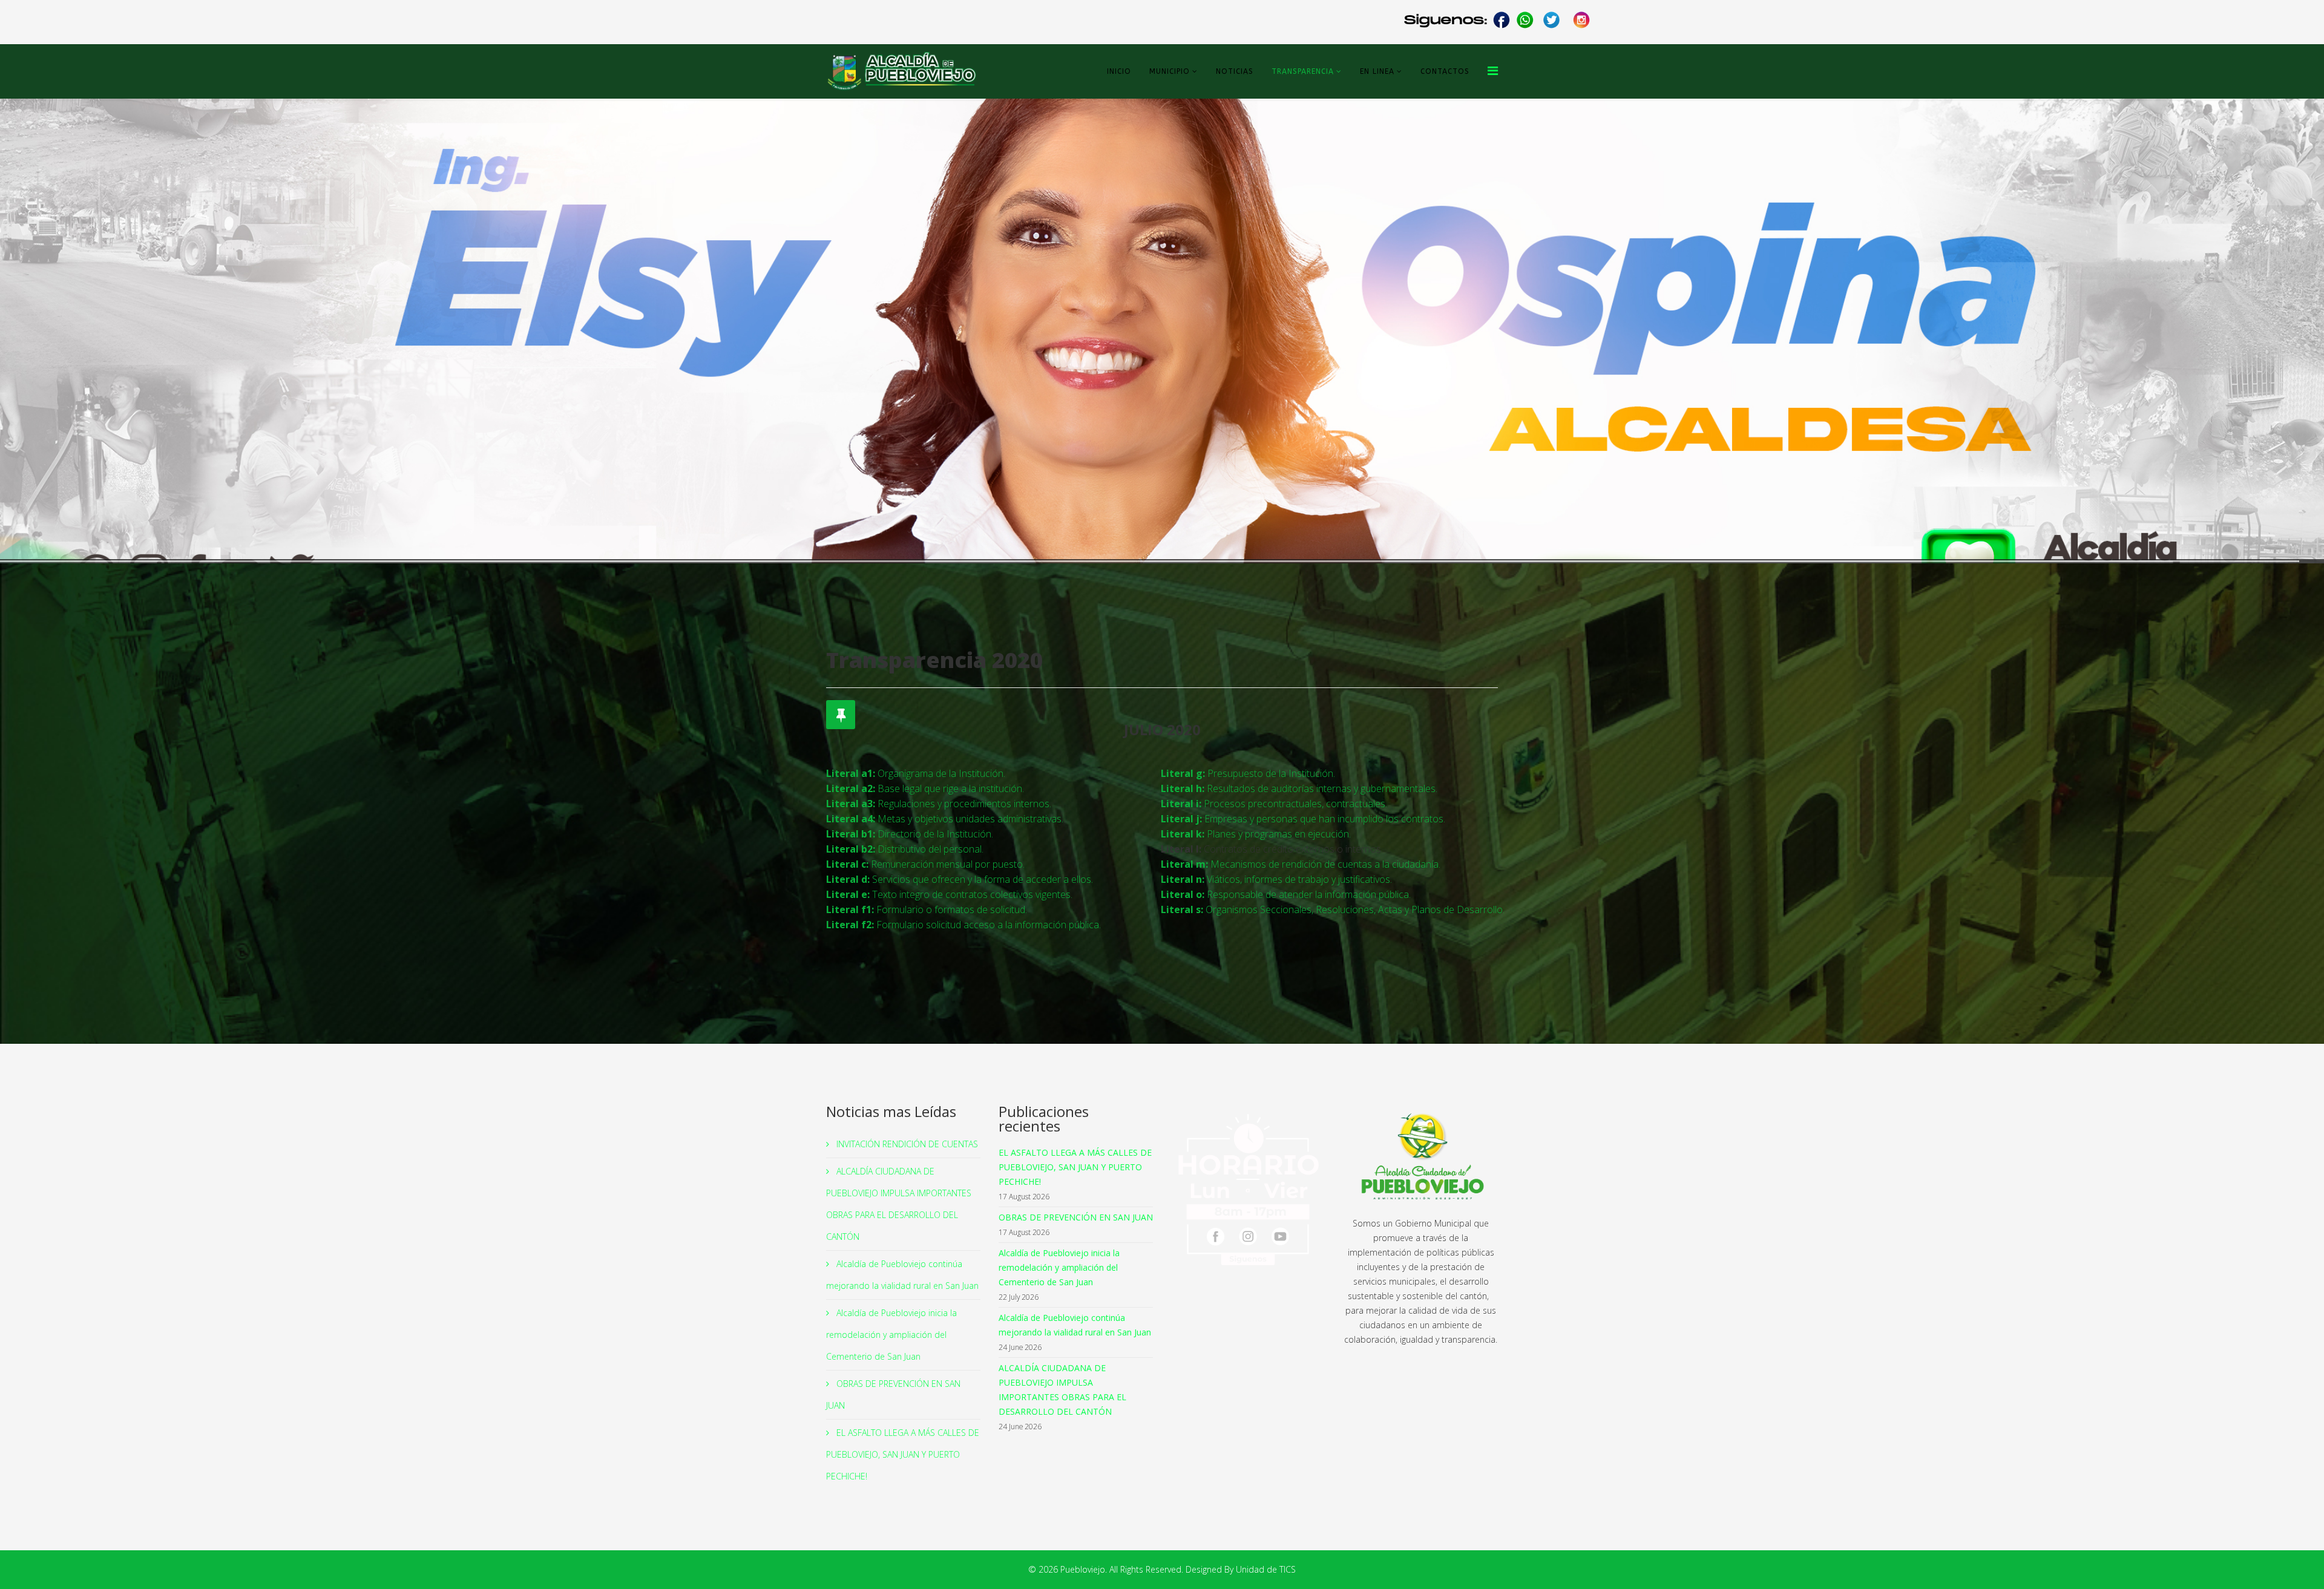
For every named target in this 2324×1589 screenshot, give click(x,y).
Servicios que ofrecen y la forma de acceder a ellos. (960, 879)
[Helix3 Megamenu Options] (1493, 70)
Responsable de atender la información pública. (1286, 894)
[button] (2287, 331)
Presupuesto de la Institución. (1248, 773)
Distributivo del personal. (905, 849)
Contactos (1445, 71)
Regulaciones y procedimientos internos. (939, 804)
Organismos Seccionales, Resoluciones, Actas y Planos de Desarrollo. (1333, 909)
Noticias (1235, 71)
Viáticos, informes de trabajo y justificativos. (1276, 879)
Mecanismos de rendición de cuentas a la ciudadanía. (1301, 864)
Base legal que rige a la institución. (925, 788)
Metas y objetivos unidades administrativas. (945, 819)
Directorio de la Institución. (910, 834)
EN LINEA (1377, 71)
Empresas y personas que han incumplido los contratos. (1303, 819)
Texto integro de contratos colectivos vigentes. (949, 894)
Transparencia (1303, 71)
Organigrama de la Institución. (916, 773)
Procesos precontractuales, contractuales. (1274, 804)
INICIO (1119, 71)
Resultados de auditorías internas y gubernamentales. (1299, 788)
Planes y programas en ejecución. (1256, 834)
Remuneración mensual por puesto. (925, 864)
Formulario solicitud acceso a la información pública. (963, 925)
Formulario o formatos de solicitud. (927, 909)
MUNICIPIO (1170, 71)
